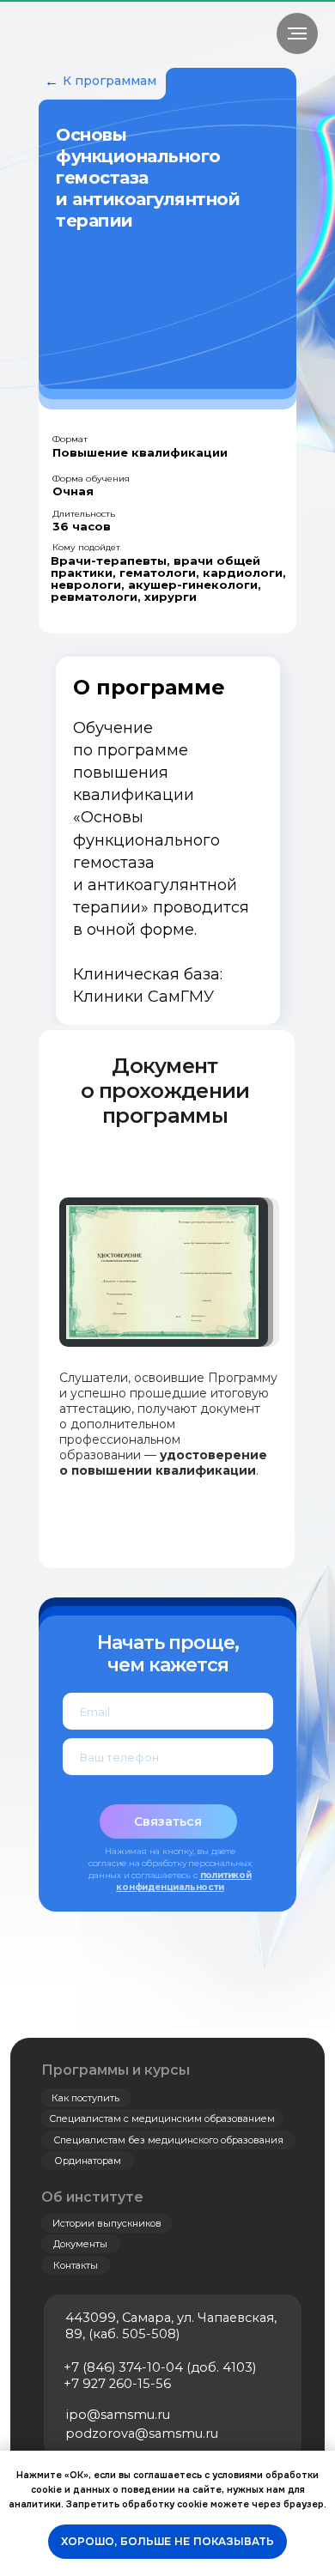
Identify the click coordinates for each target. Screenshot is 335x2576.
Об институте (92, 2197)
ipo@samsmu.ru (118, 2415)
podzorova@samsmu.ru (142, 2434)
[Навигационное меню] (297, 33)
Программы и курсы (116, 2070)
